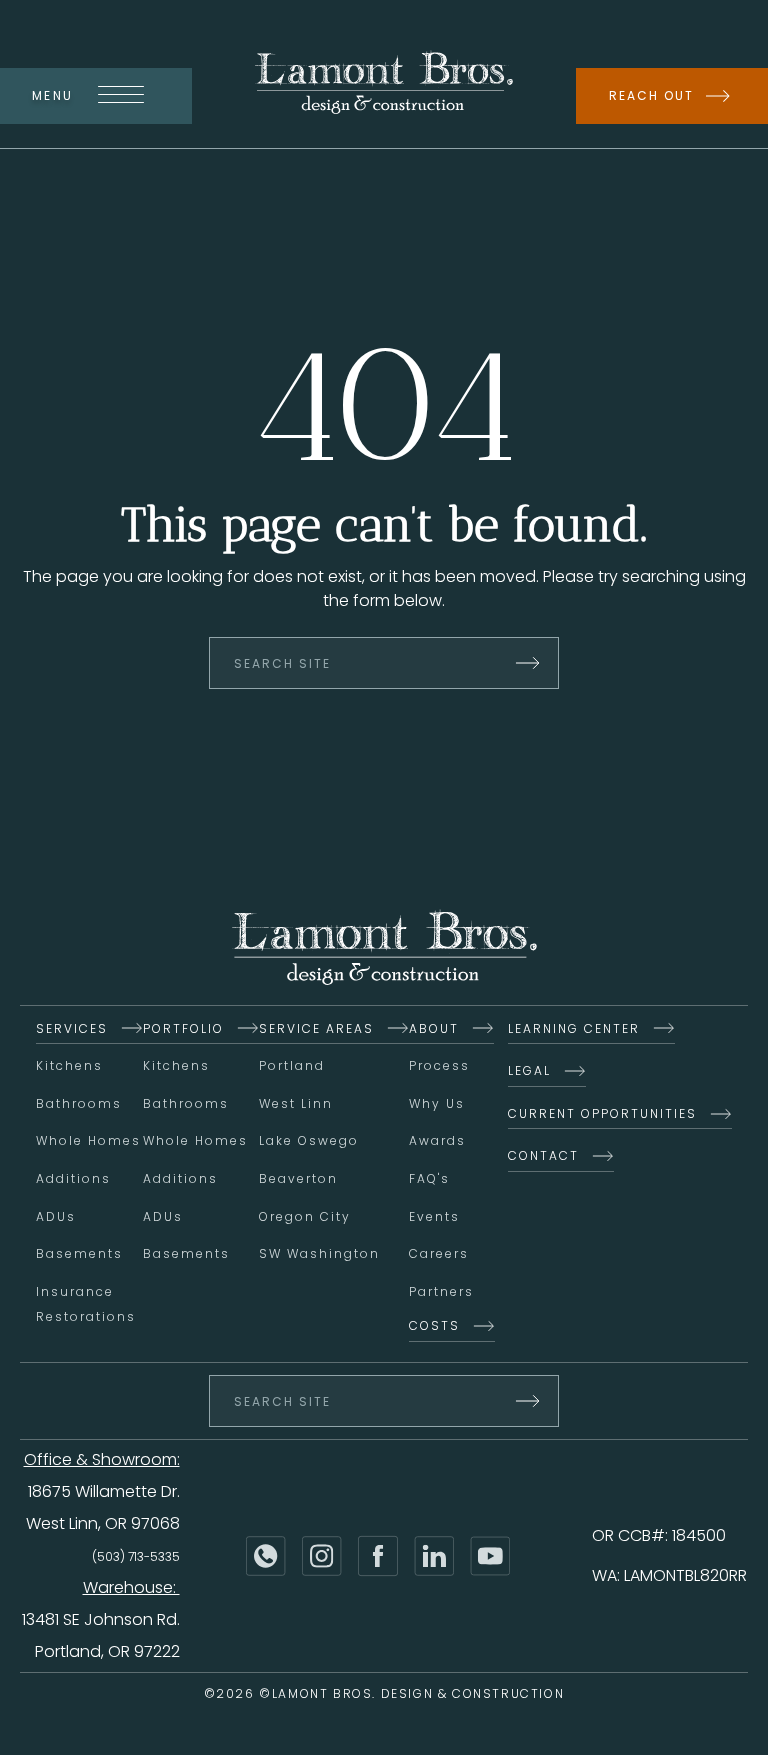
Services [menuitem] (72, 1028)
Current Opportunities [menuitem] (602, 1113)
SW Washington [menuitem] (319, 1253)
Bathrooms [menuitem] (79, 1103)
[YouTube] (490, 1556)
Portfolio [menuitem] (183, 1028)
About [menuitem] (434, 1028)
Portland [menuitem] (292, 1065)
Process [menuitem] (439, 1065)
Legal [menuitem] (529, 1070)
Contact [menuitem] (543, 1155)
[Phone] (266, 1556)
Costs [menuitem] (434, 1325)
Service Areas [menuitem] (316, 1028)
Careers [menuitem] (439, 1253)
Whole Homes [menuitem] (88, 1140)
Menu (53, 95)
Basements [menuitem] (79, 1253)
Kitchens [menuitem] (69, 1065)
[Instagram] (322, 1556)
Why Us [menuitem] (437, 1103)
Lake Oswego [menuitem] (309, 1140)
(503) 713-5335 (136, 1556)
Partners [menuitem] (441, 1291)
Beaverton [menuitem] (298, 1178)
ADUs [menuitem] (56, 1216)
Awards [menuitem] (437, 1140)
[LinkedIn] (434, 1556)
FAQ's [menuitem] (429, 1178)
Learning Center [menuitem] (574, 1028)
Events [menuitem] (434, 1216)
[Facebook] (378, 1556)
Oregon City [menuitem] (305, 1216)
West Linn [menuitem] (296, 1103)
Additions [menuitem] (73, 1178)
